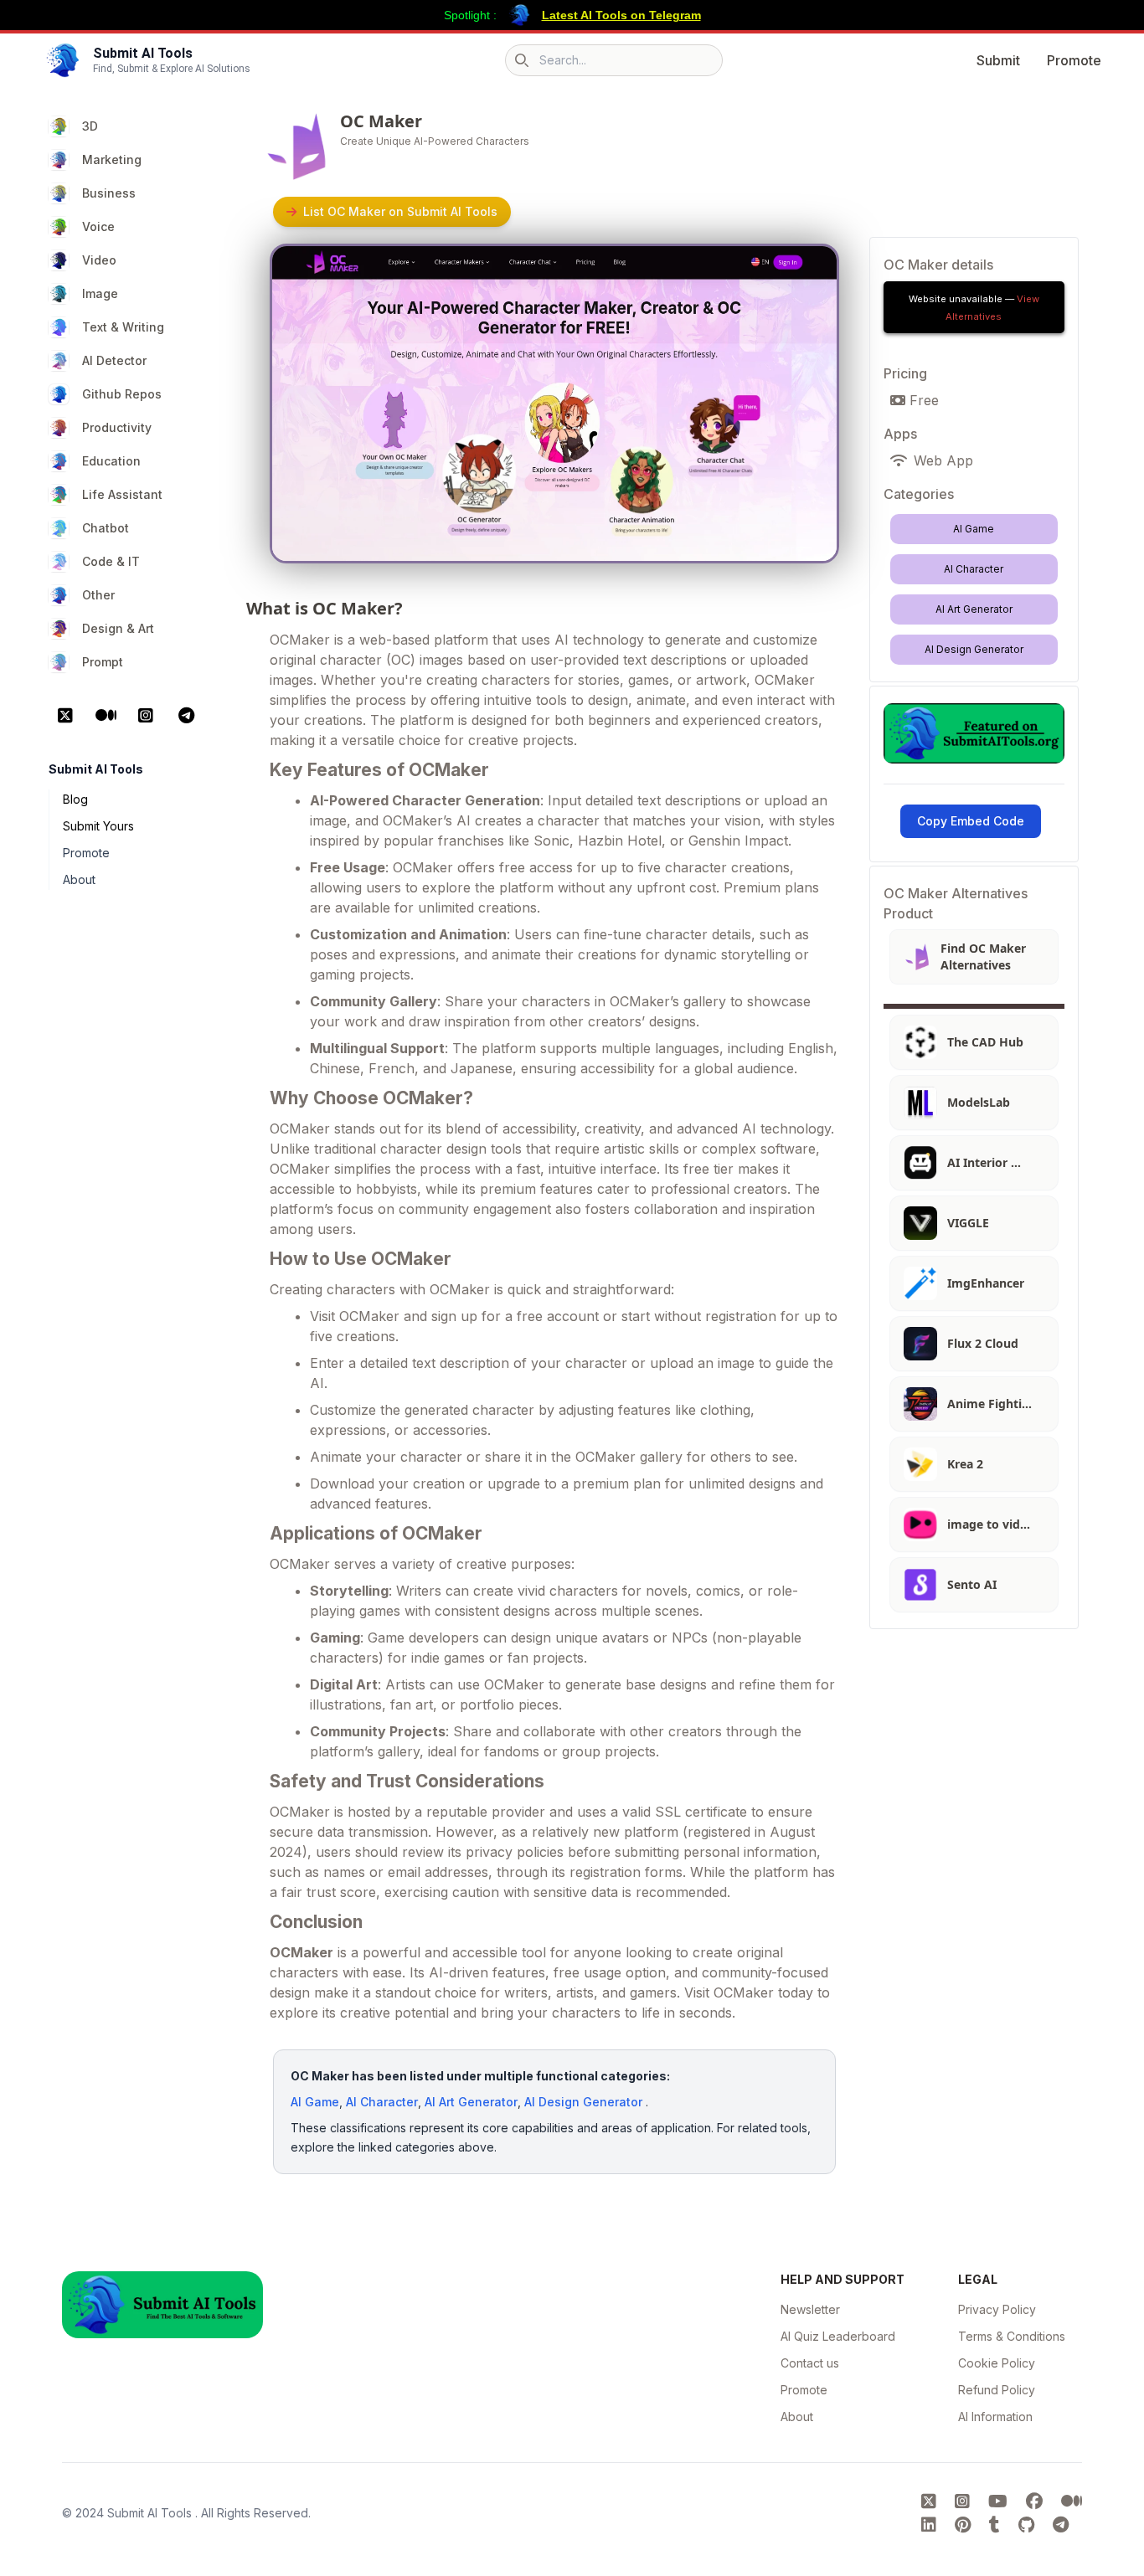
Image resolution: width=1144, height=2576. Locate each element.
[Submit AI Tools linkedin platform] (931, 2525)
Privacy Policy (997, 2309)
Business (109, 193)
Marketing (112, 159)
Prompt (103, 662)
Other (98, 595)
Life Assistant (122, 494)
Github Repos (122, 394)
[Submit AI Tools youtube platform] (1000, 2501)
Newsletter (810, 2309)
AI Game (315, 2102)
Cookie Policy (997, 2363)
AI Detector (114, 360)
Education (111, 461)
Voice (98, 226)
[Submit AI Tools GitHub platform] (1029, 2525)
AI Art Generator (471, 2102)
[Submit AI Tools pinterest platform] (965, 2525)
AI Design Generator (583, 2102)
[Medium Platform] (106, 716)
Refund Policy (997, 2390)
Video (99, 260)
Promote (1074, 60)
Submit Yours (98, 826)
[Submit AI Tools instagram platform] (965, 2501)
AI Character (382, 2102)
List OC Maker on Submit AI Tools (400, 211)
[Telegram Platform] (186, 716)
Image (100, 293)
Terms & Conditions (1012, 2336)
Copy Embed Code (971, 821)
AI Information (995, 2417)
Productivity (117, 427)
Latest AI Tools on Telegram (621, 15)
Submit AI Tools (151, 2513)
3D (90, 126)
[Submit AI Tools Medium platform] (1072, 2501)
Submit (998, 60)
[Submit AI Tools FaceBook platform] (1037, 2501)
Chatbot (106, 528)
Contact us (810, 2363)
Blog (75, 799)
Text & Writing (123, 327)
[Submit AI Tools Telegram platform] (1061, 2525)
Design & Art (118, 628)
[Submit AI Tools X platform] (931, 2501)
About (79, 879)
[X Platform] (65, 716)
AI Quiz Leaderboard (838, 2336)
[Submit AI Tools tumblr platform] (997, 2525)
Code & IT (111, 561)
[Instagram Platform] (146, 716)
